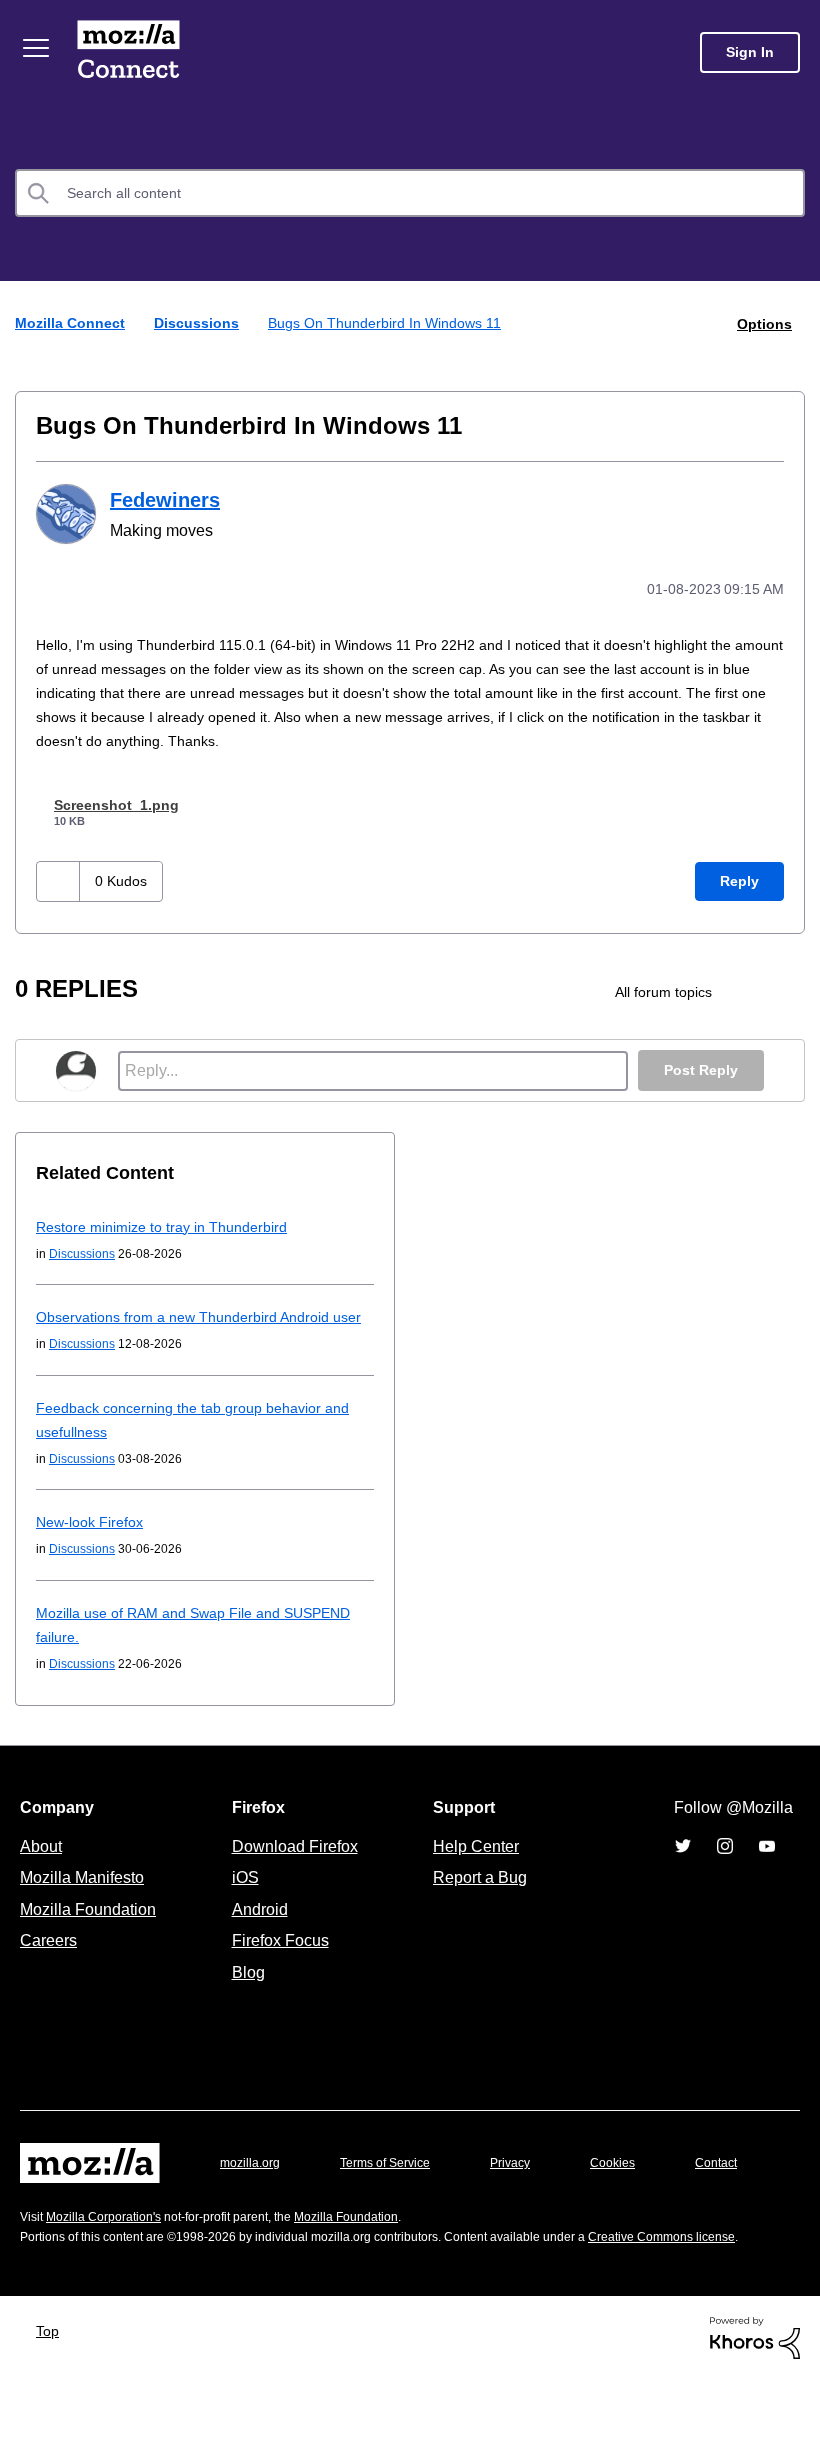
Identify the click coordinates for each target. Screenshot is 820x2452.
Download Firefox (295, 1867)
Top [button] (52, 2402)
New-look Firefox (94, 1542)
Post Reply (699, 1067)
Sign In (750, 52)
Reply (739, 878)
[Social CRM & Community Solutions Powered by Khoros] (755, 2408)
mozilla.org (253, 2183)
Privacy (529, 2183)
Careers (48, 1961)
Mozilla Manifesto (87, 1898)
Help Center (472, 1867)
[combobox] (410, 193)
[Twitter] (683, 1867)
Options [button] (763, 322)
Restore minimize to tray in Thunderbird (169, 1223)
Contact (43, 2223)
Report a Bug (477, 1898)
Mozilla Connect (132, 52)
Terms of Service (396, 2183)
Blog (244, 1993)
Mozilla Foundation (90, 1930)
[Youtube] (767, 1867)
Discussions (200, 322)
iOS (240, 1898)
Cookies (636, 2183)
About (43, 1867)
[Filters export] (787, 989)
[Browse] (38, 48)
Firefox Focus (279, 1961)
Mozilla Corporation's (111, 2267)
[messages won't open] (753, 989)
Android (257, 1930)
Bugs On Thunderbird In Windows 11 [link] (389, 322)
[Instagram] (725, 1867)
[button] (60, 878)
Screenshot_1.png (121, 801)
